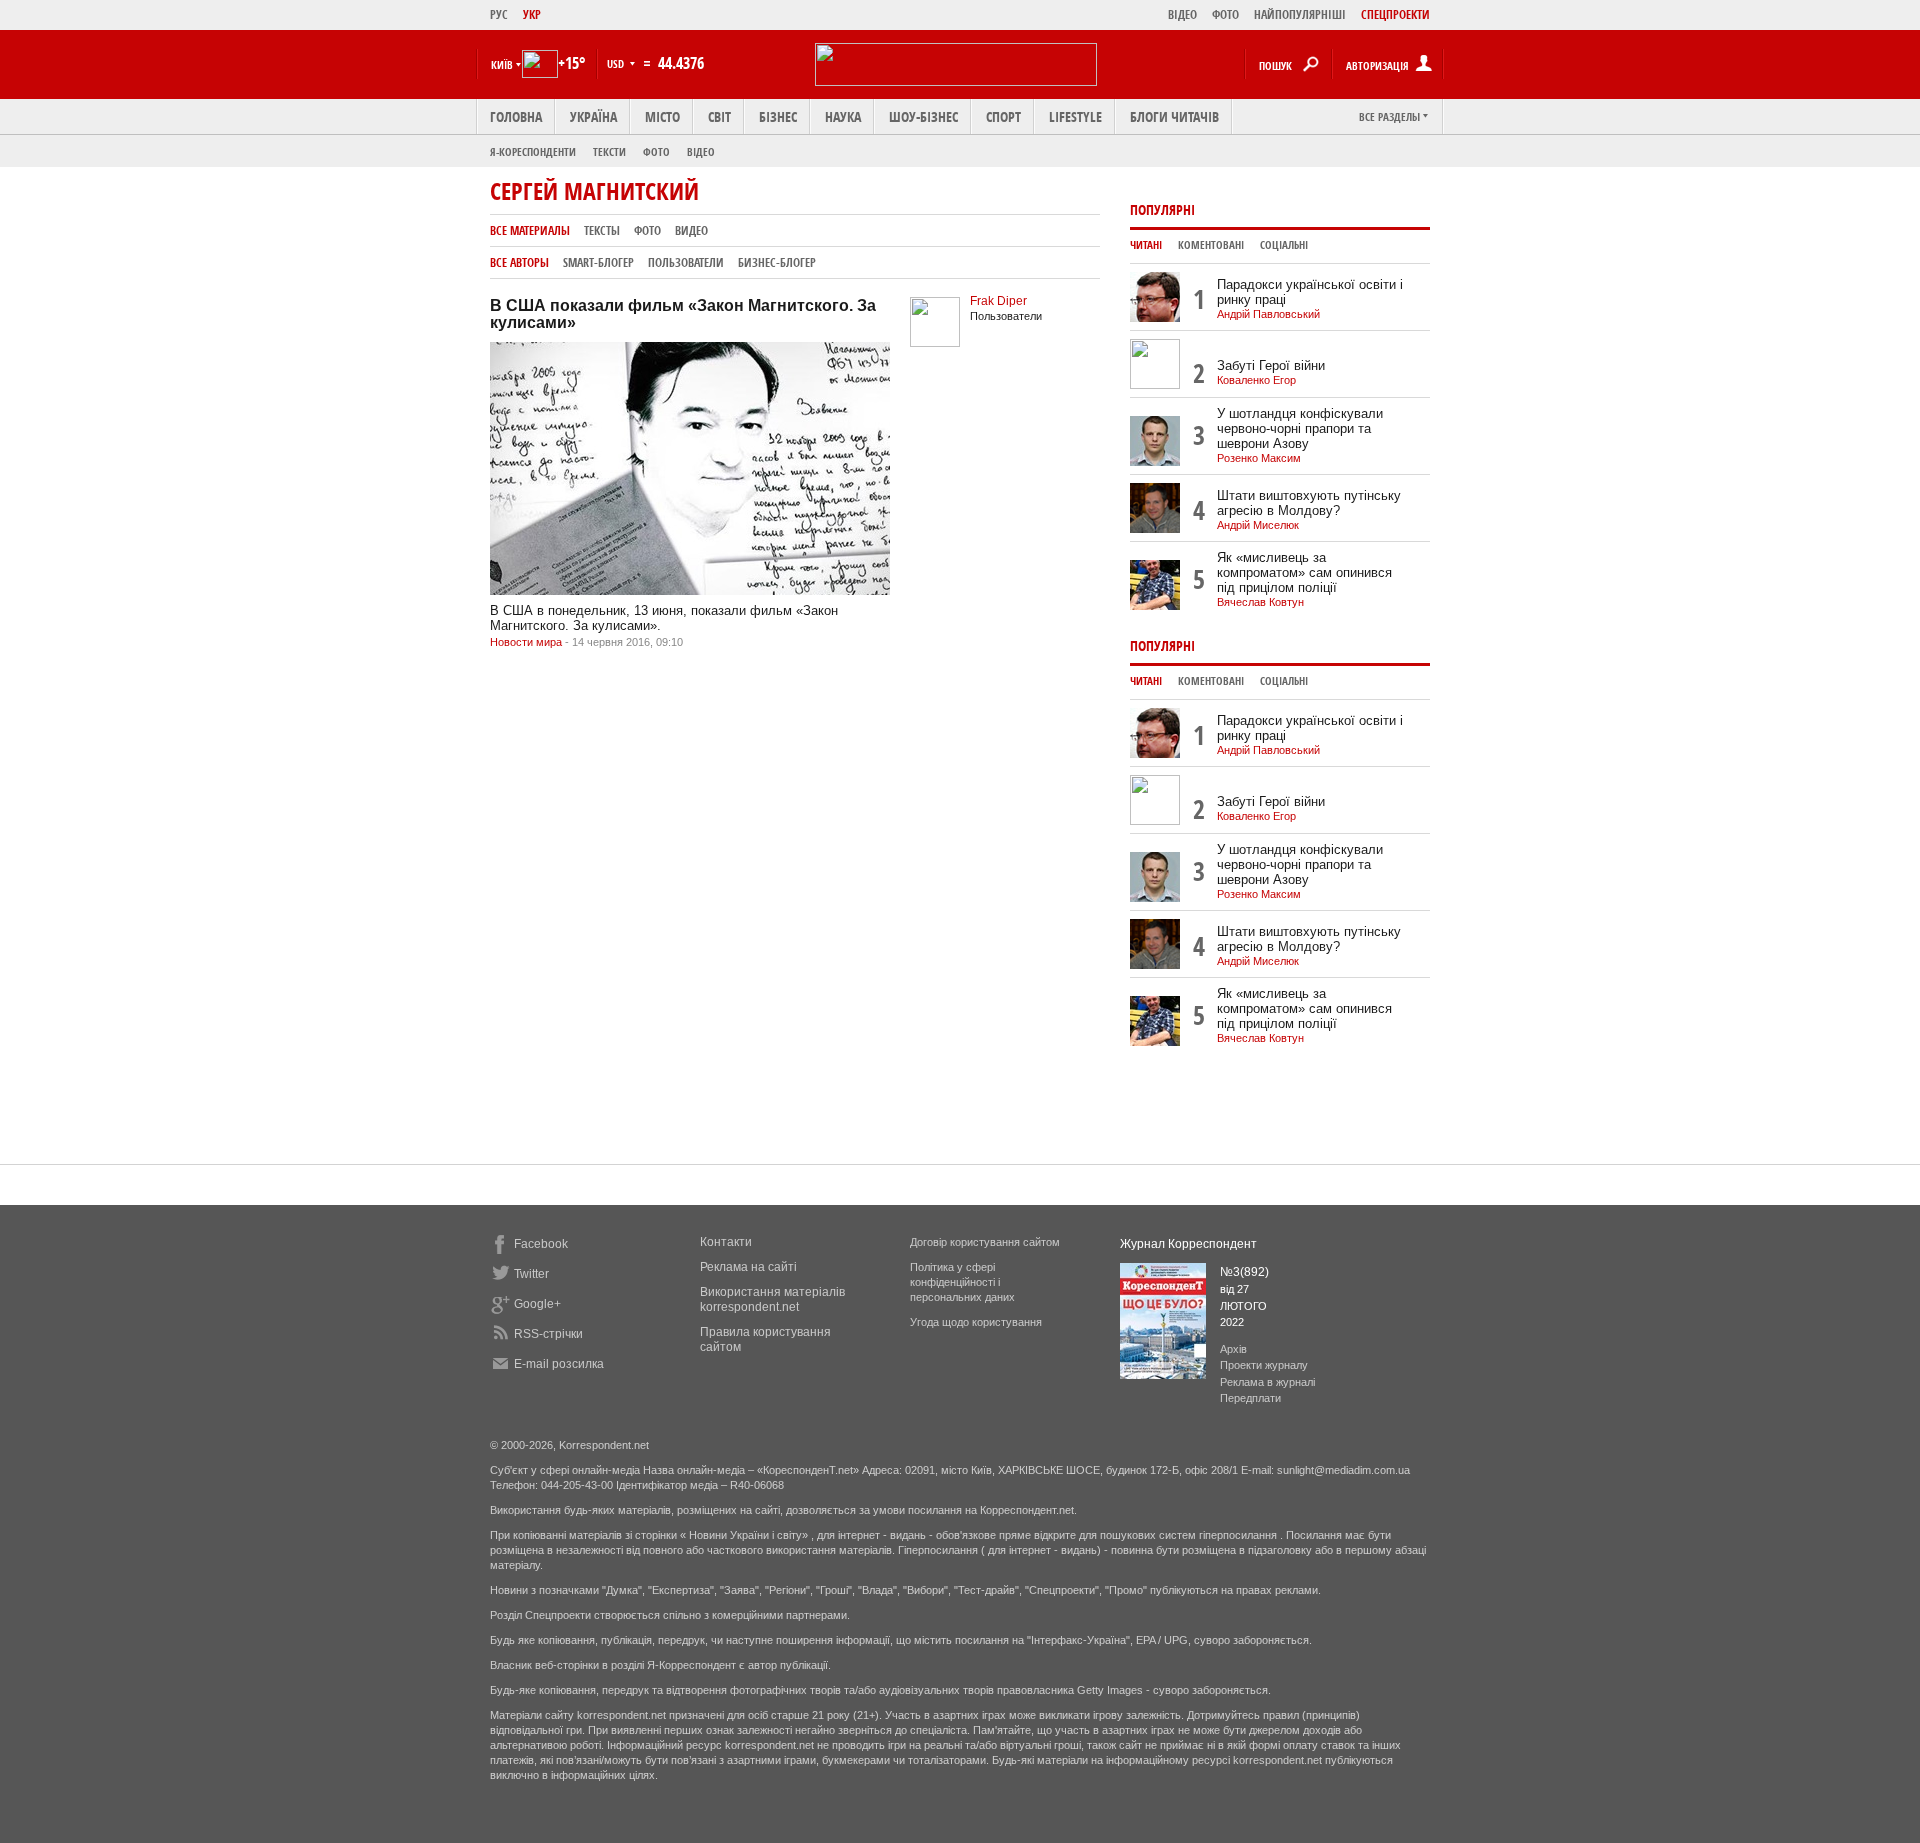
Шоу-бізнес (923, 116)
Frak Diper (998, 301)
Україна (593, 116)
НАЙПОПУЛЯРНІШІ (1300, 14)
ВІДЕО (1182, 14)
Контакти (726, 1242)
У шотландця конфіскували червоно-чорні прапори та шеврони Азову (1300, 428)
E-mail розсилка (559, 1364)
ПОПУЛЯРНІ (1162, 209)
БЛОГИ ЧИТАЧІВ (1174, 116)
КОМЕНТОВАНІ (1211, 245)
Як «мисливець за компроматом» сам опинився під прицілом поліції (1304, 572)
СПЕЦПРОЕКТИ (1395, 14)
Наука (843, 116)
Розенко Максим (1259, 458)
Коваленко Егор (1256, 380)
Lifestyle (1075, 116)
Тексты (602, 230)
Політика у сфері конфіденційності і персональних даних (962, 1282)
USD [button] (617, 63)
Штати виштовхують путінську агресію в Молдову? (1309, 503)
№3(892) (1244, 1272)
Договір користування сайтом (985, 1242)
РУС (499, 14)
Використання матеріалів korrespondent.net (772, 1299)
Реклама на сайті (748, 1267)
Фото (656, 151)
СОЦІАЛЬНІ (1284, 245)
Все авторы (519, 262)
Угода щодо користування (976, 1322)
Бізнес (778, 116)
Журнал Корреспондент (1188, 1244)
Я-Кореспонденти (533, 151)
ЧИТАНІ (1146, 245)
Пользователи (686, 262)
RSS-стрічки (548, 1334)
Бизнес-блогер (777, 262)
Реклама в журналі (1267, 1382)
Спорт (1003, 116)
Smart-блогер (598, 262)
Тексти (609, 151)
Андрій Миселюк (1258, 525)
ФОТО (1225, 14)
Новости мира (526, 642)
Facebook (541, 1244)
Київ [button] (502, 64)
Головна (516, 116)
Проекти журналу (1264, 1365)
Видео (691, 230)
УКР (532, 14)
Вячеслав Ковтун (1260, 602)
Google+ (537, 1304)
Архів (1233, 1349)
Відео (701, 151)
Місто (662, 116)
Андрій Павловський (1268, 314)
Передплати (1250, 1398)
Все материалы (530, 230)
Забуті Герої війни (1271, 365)
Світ (719, 116)
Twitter (531, 1274)
